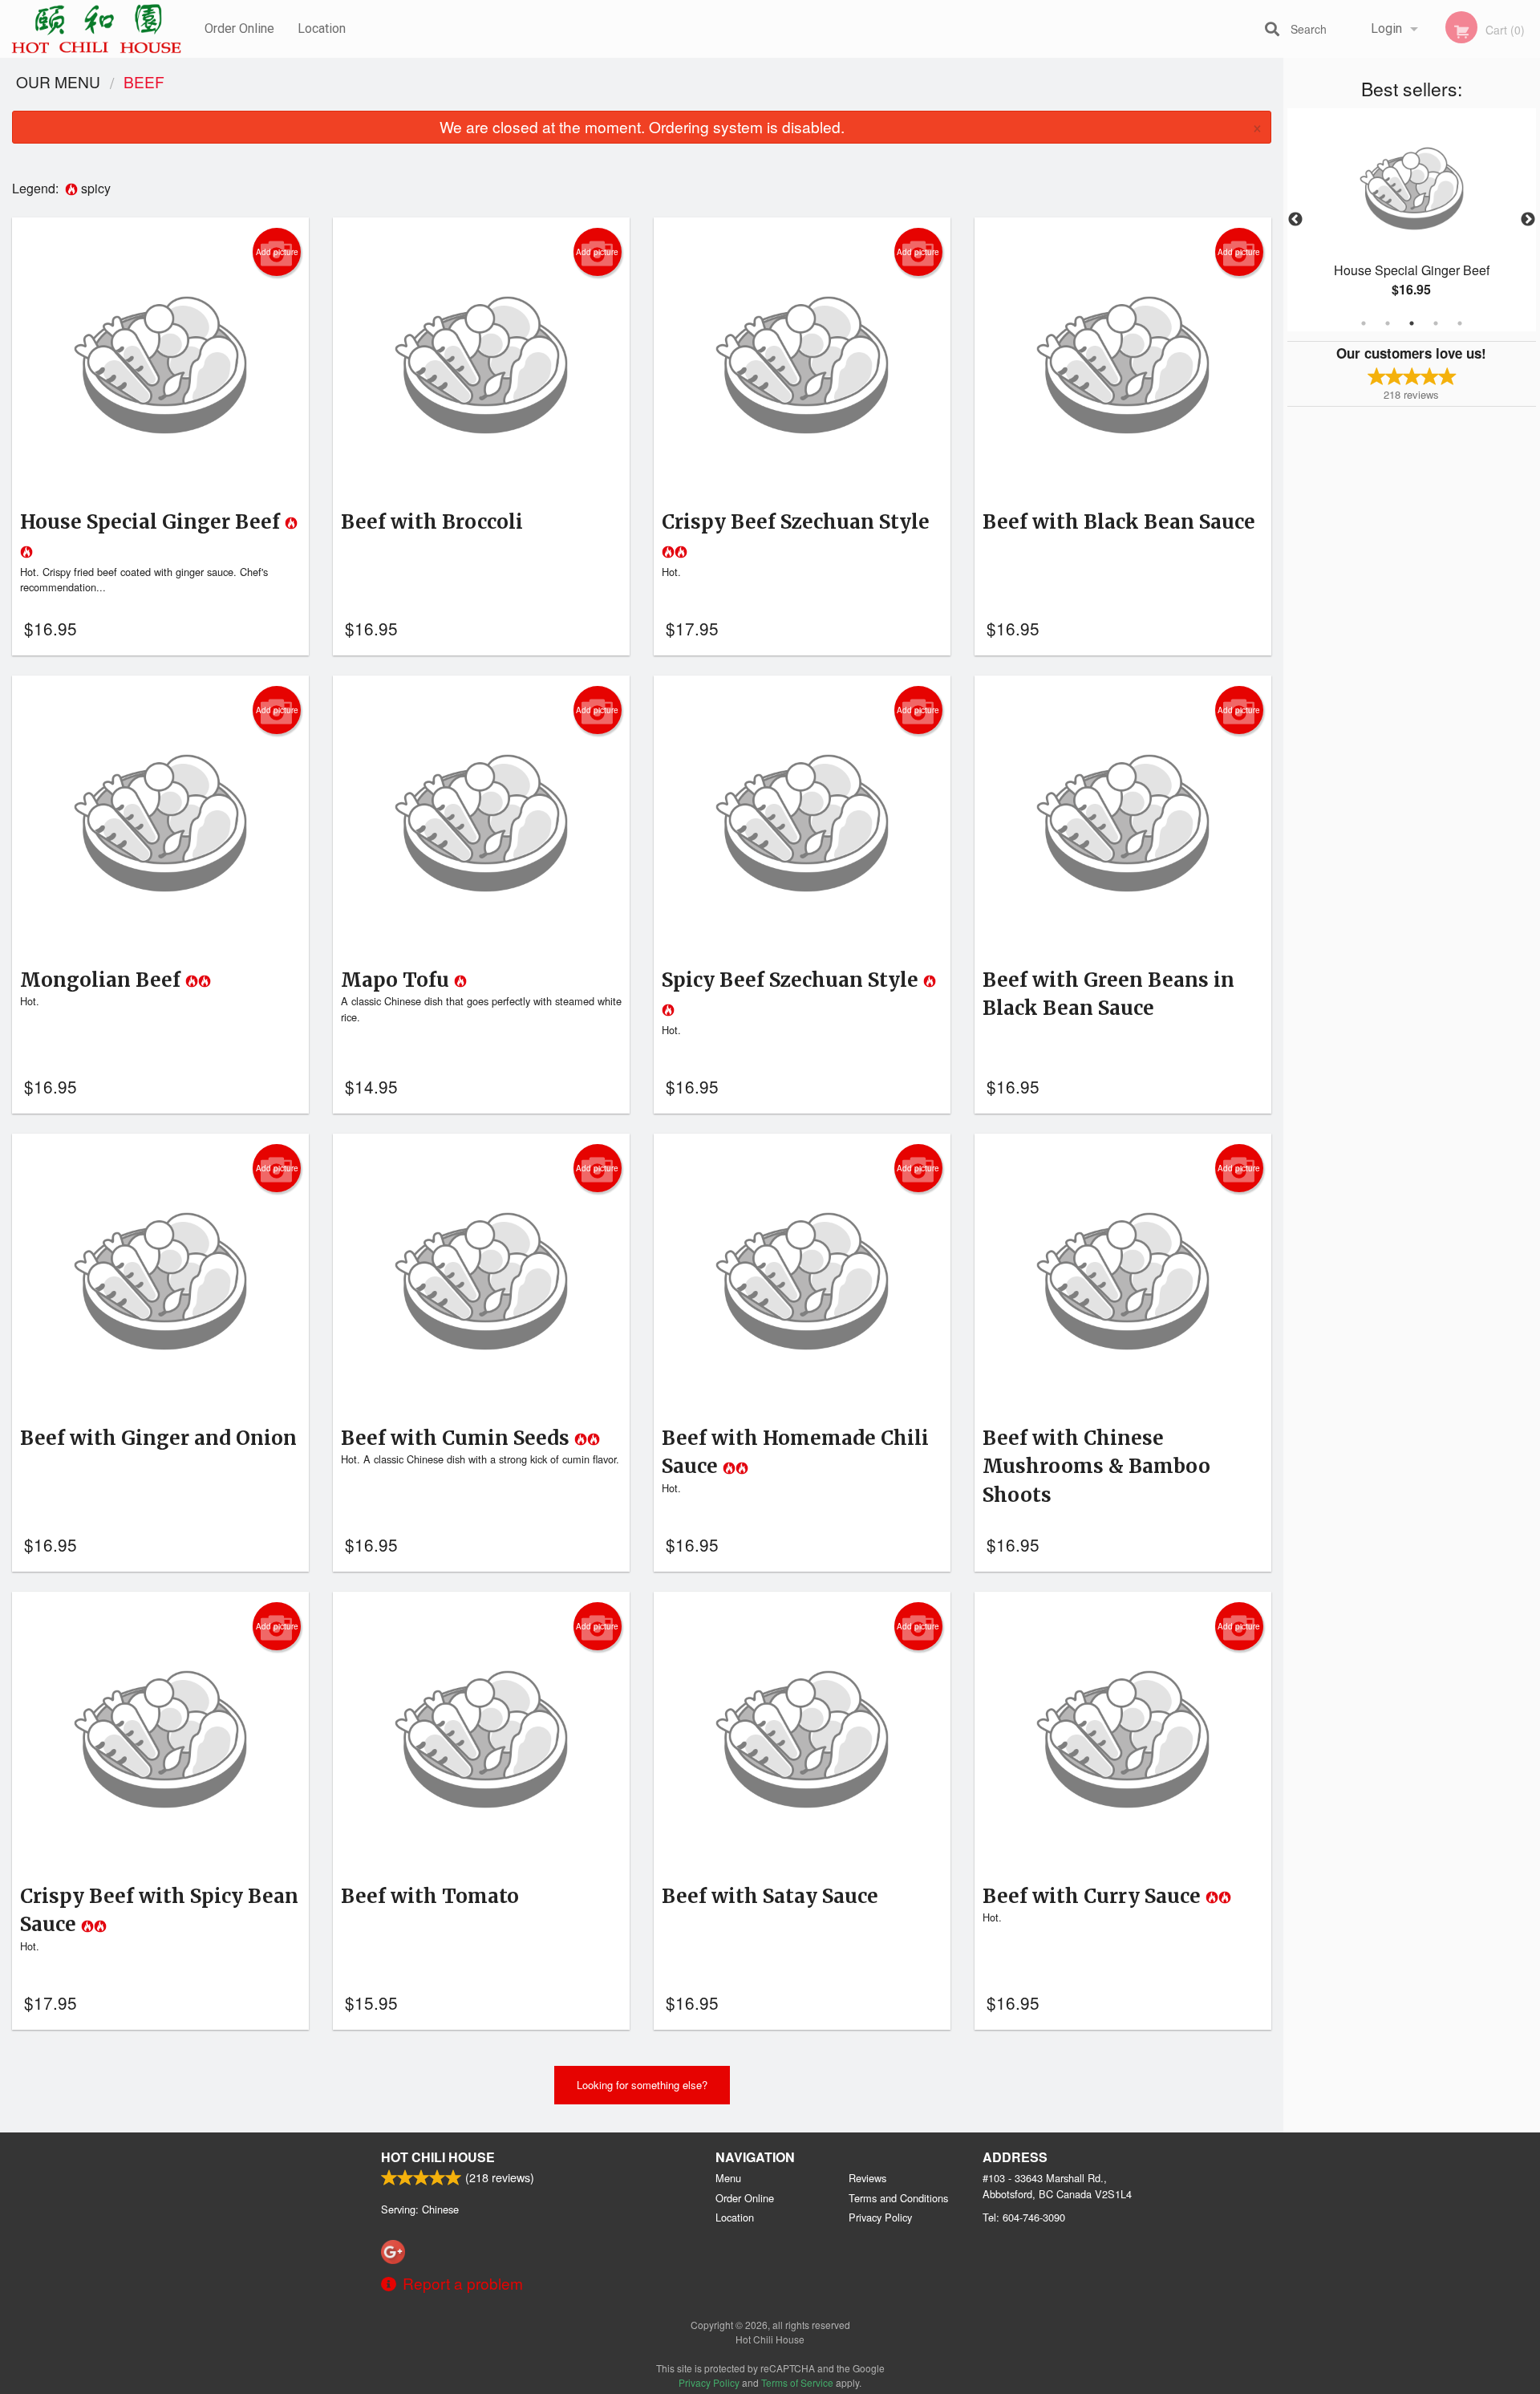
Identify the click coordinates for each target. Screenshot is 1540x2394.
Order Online (239, 28)
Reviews (867, 2178)
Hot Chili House (438, 2157)
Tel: (1024, 2217)
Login (1386, 28)
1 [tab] (1364, 323)
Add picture (277, 252)
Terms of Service (797, 2382)
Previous (1295, 220)
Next (1528, 220)
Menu (728, 2178)
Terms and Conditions (898, 2198)
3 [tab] (1412, 323)
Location (322, 28)
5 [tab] (1460, 323)
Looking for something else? (642, 2085)
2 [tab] (1388, 323)
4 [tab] (1436, 323)
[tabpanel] (1412, 220)
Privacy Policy (880, 2217)
